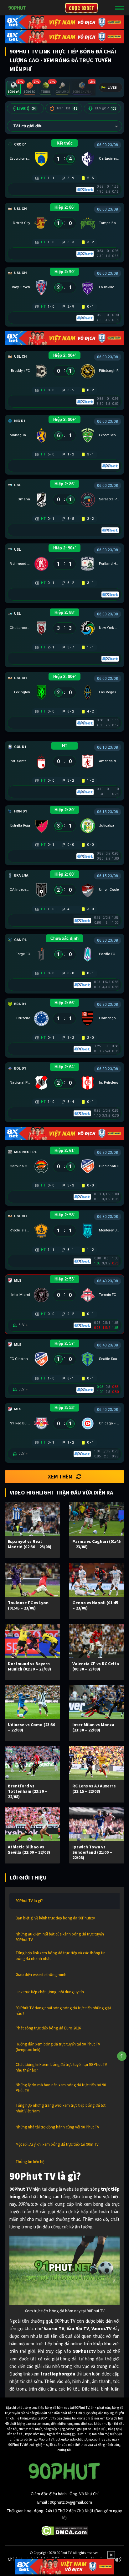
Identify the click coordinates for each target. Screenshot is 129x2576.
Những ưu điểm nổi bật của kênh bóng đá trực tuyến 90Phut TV (60, 1937)
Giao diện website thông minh (41, 1975)
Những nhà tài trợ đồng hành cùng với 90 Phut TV (57, 2127)
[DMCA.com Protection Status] (65, 2530)
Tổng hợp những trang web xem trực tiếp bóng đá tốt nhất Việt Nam (61, 2108)
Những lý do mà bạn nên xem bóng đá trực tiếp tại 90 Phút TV (61, 2088)
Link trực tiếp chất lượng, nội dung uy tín (50, 1992)
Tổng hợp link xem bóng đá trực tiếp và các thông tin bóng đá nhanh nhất (61, 1956)
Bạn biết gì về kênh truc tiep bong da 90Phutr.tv (55, 1918)
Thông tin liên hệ (30, 2162)
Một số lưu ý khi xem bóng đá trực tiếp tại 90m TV (57, 2144)
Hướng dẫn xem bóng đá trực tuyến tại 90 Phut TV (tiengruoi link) (58, 2047)
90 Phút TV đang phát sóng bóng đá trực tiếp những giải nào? (63, 2011)
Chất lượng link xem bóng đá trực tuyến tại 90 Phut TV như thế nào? (61, 2067)
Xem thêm (60, 1477)
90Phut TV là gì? (29, 1901)
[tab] (14, 88)
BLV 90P (106, 108)
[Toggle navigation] (120, 8)
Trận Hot (67, 108)
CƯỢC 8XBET (81, 8)
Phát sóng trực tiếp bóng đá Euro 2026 (48, 2028)
